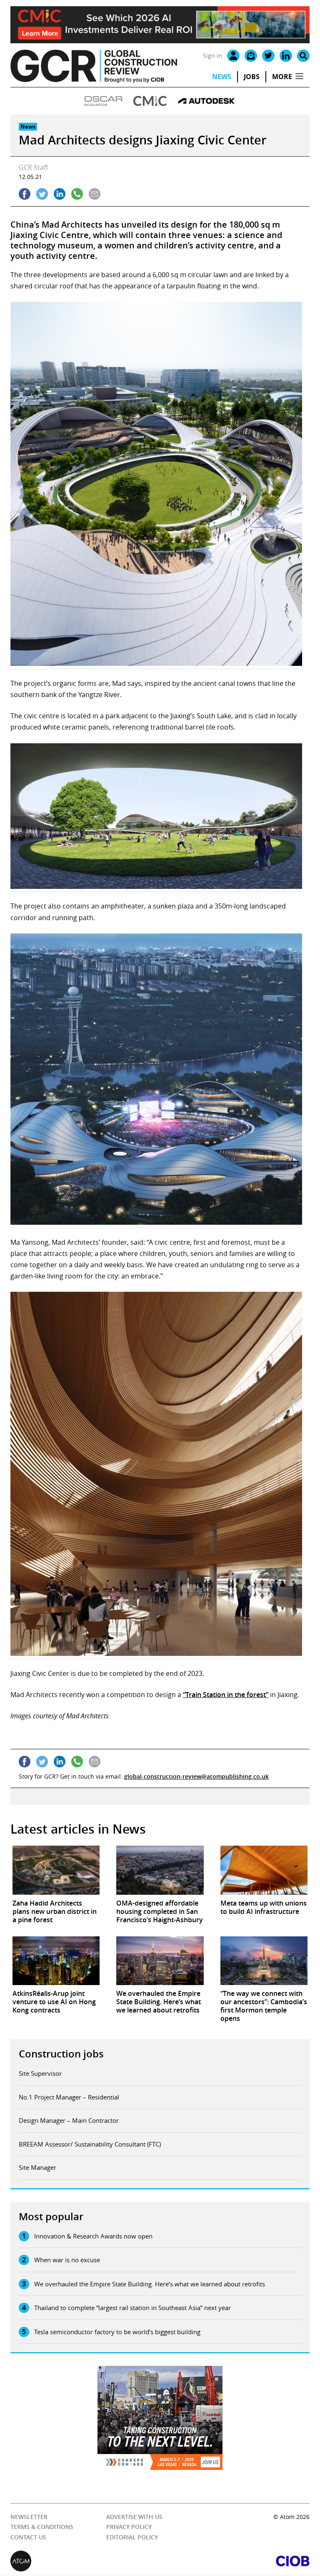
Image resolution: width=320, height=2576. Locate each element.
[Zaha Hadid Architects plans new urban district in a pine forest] (56, 1870)
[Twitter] (268, 56)
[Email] (251, 56)
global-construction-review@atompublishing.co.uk (196, 1776)
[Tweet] (42, 194)
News (222, 77)
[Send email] (95, 194)
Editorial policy (132, 2537)
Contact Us (28, 2537)
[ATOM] (85, 2561)
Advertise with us (134, 2517)
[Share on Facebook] (25, 194)
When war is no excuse (67, 2260)
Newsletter (29, 2517)
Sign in (212, 56)
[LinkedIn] (286, 56)
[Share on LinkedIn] (60, 194)
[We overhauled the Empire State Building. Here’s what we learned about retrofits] (160, 1961)
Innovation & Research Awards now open (93, 2236)
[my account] (233, 56)
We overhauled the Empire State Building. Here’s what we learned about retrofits (150, 2284)
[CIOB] (235, 2561)
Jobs (252, 77)
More (282, 77)
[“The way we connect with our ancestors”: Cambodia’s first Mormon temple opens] (264, 1961)
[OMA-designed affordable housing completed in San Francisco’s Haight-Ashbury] (160, 1870)
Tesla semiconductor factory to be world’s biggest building (117, 2332)
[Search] (303, 56)
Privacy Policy (129, 2527)
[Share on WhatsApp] (77, 194)
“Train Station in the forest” (226, 1695)
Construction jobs (61, 2054)
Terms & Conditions (42, 2527)
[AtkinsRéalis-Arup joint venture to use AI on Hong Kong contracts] (56, 1961)
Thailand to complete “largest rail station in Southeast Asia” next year (132, 2308)
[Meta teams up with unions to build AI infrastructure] (264, 1870)
